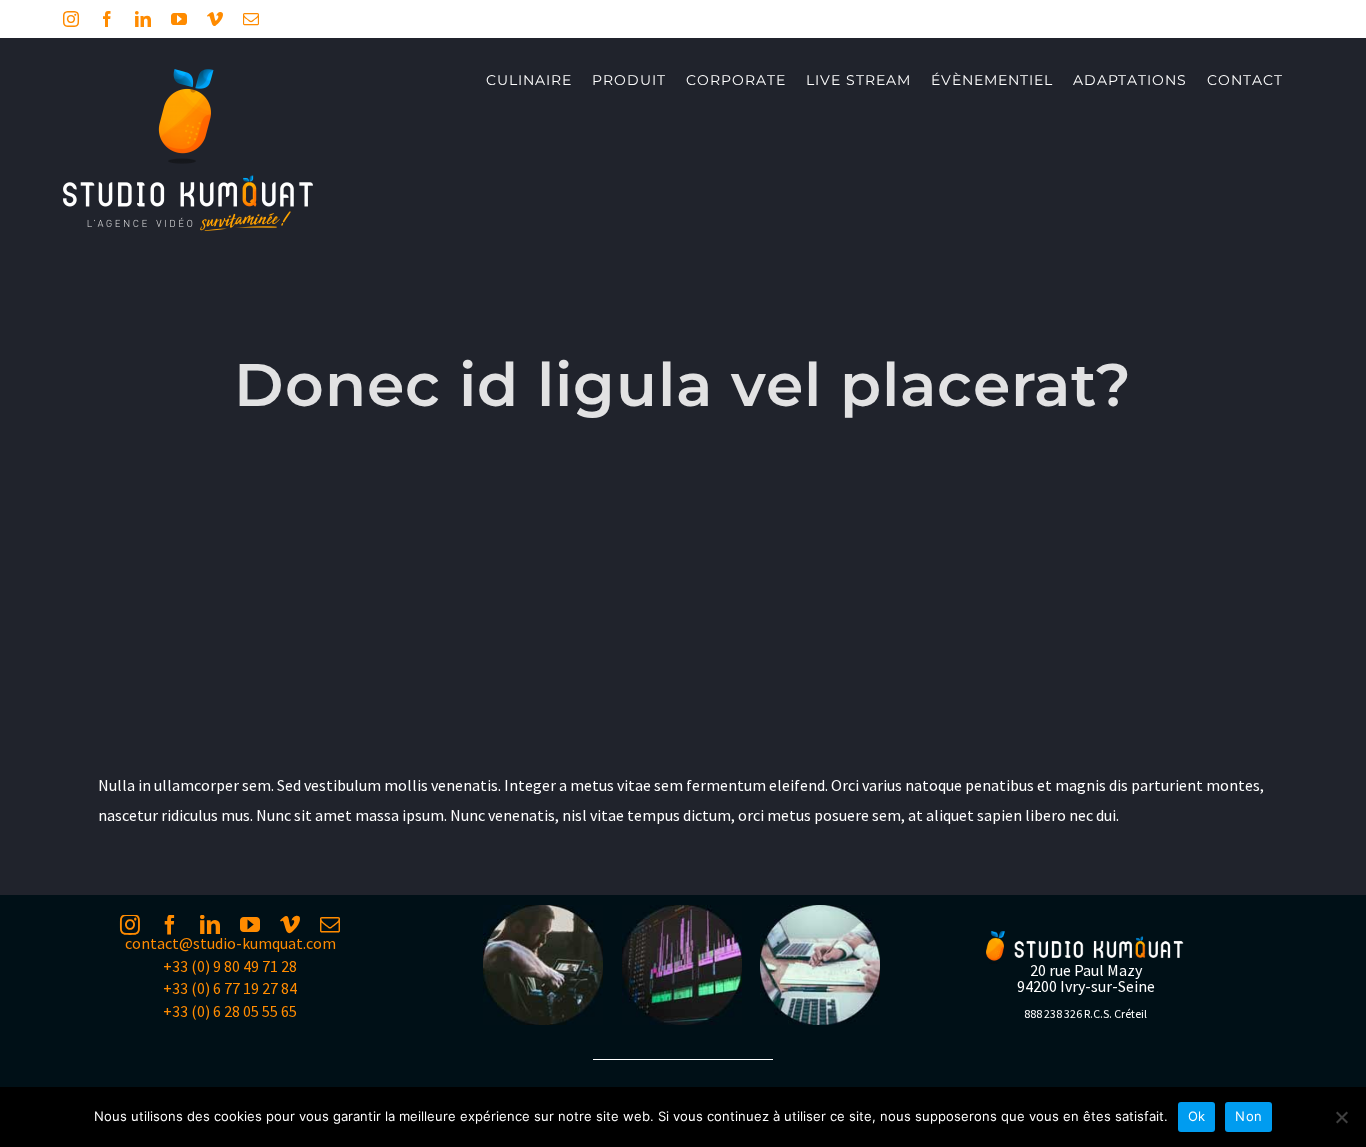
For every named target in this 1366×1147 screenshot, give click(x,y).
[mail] (330, 925)
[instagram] (130, 925)
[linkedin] (210, 925)
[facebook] (170, 925)
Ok (1197, 1116)
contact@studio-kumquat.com (230, 943)
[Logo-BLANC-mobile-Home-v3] (1086, 939)
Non (1248, 1116)
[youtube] (250, 925)
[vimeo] (290, 925)
